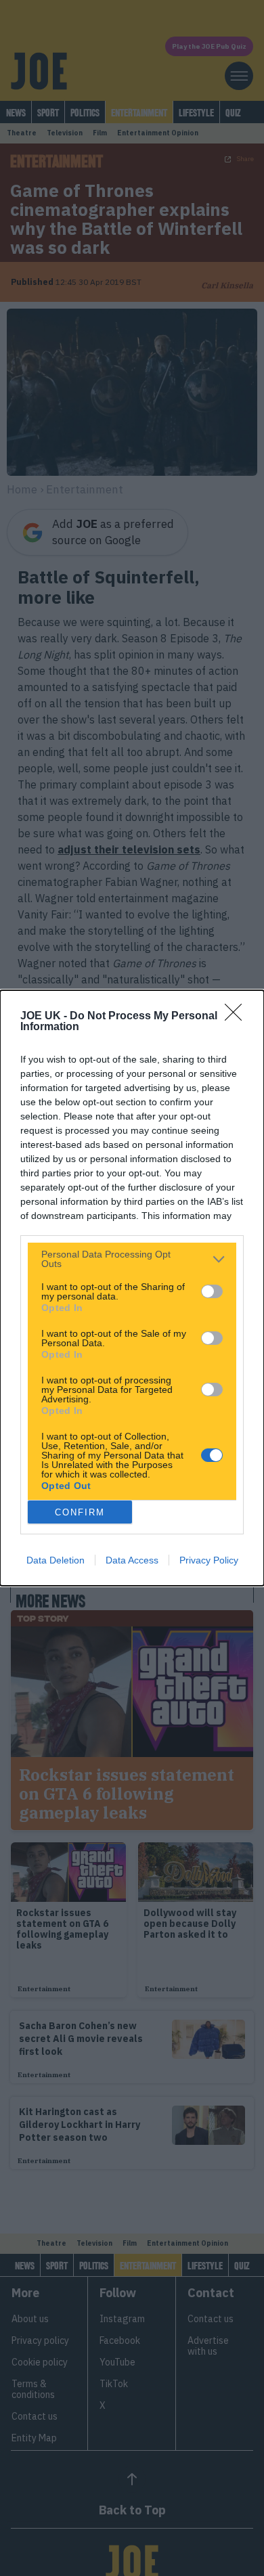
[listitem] (132, 1259)
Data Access (132, 1560)
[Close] (238, 1017)
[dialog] (132, 1288)
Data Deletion (56, 1560)
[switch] (212, 1291)
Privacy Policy (209, 1560)
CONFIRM (80, 1512)
